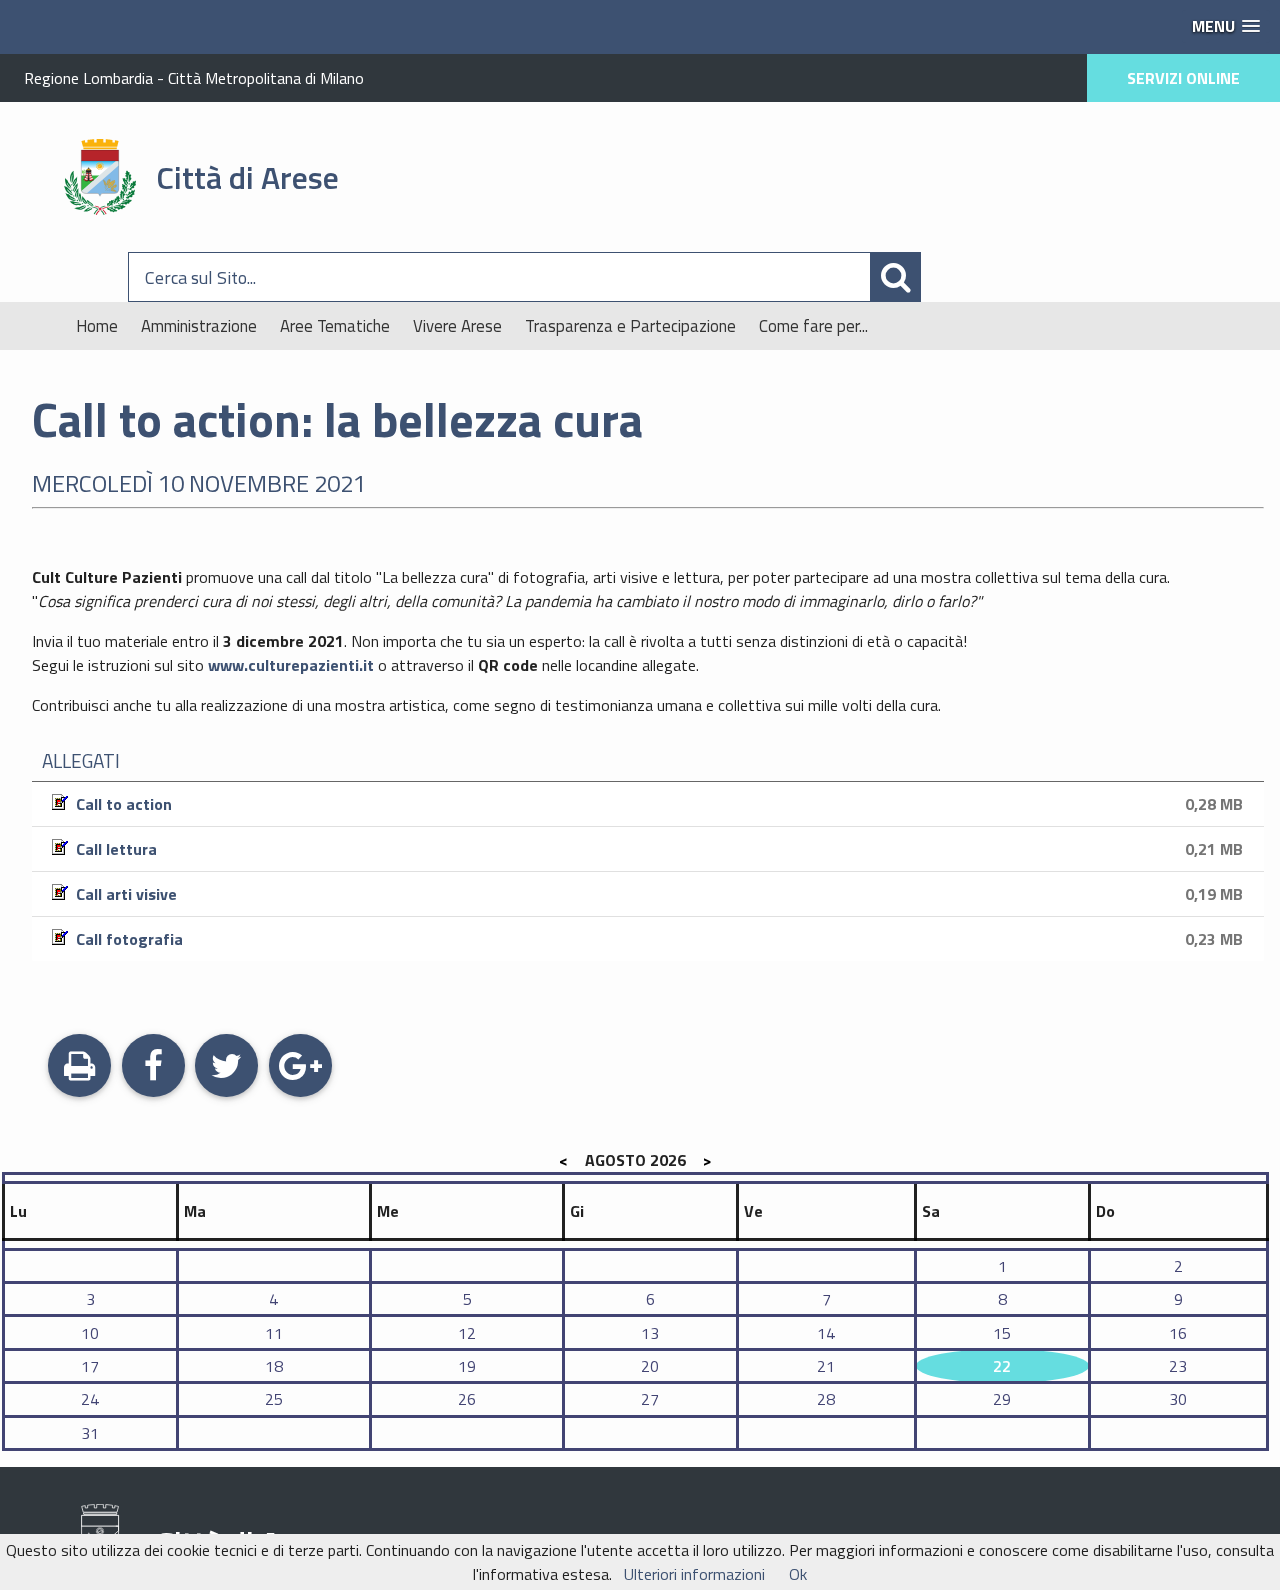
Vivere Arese (457, 326)
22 (1002, 1366)
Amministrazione (199, 326)
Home (97, 326)
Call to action (655, 804)
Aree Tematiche (335, 326)
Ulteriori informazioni (694, 1574)
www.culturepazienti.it (291, 665)
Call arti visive (655, 894)
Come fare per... (813, 326)
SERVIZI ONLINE (1183, 78)
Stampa (79, 1091)
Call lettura (655, 849)
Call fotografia (655, 939)
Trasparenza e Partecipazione (630, 326)
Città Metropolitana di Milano (266, 78)
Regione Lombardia (88, 78)
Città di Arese (247, 177)
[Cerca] (1127, 277)
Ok (798, 1574)
